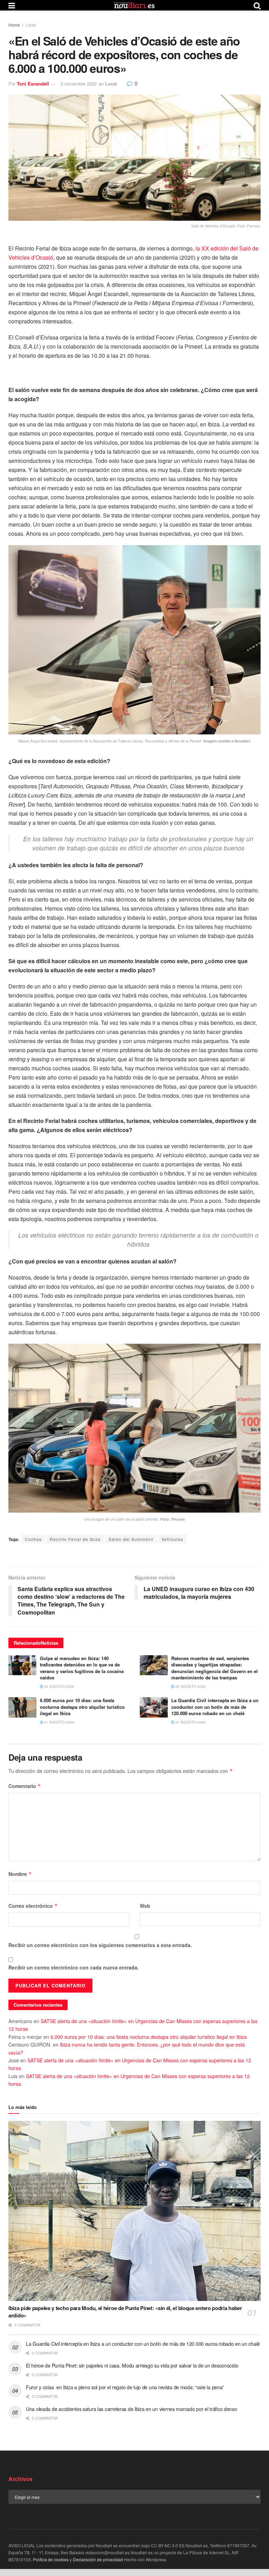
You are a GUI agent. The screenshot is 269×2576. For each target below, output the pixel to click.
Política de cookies (51, 2559)
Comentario (25, 1786)
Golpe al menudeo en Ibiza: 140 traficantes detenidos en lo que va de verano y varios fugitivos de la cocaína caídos (82, 1668)
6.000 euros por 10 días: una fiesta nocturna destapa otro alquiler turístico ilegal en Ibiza (82, 1707)
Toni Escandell (33, 84)
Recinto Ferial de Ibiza (75, 1539)
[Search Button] (257, 5)
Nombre (20, 1874)
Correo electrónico (33, 1906)
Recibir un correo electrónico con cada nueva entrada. (74, 1967)
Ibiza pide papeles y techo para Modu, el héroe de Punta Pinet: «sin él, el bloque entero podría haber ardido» (125, 2312)
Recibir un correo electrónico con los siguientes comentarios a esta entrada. (100, 1945)
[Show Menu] (12, 5)
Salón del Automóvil (131, 1539)
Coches (33, 1539)
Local (31, 25)
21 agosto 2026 (59, 1722)
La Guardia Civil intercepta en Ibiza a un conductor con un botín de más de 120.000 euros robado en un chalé (215, 1707)
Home (14, 25)
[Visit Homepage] (134, 5)
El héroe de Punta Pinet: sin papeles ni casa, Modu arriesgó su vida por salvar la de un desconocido (132, 2365)
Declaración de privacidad (98, 2559)
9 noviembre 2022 (79, 84)
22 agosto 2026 (59, 1686)
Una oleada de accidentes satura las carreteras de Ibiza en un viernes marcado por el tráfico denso (132, 2409)
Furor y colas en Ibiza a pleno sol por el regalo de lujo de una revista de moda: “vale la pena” (125, 2387)
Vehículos (172, 1539)
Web (145, 1906)
